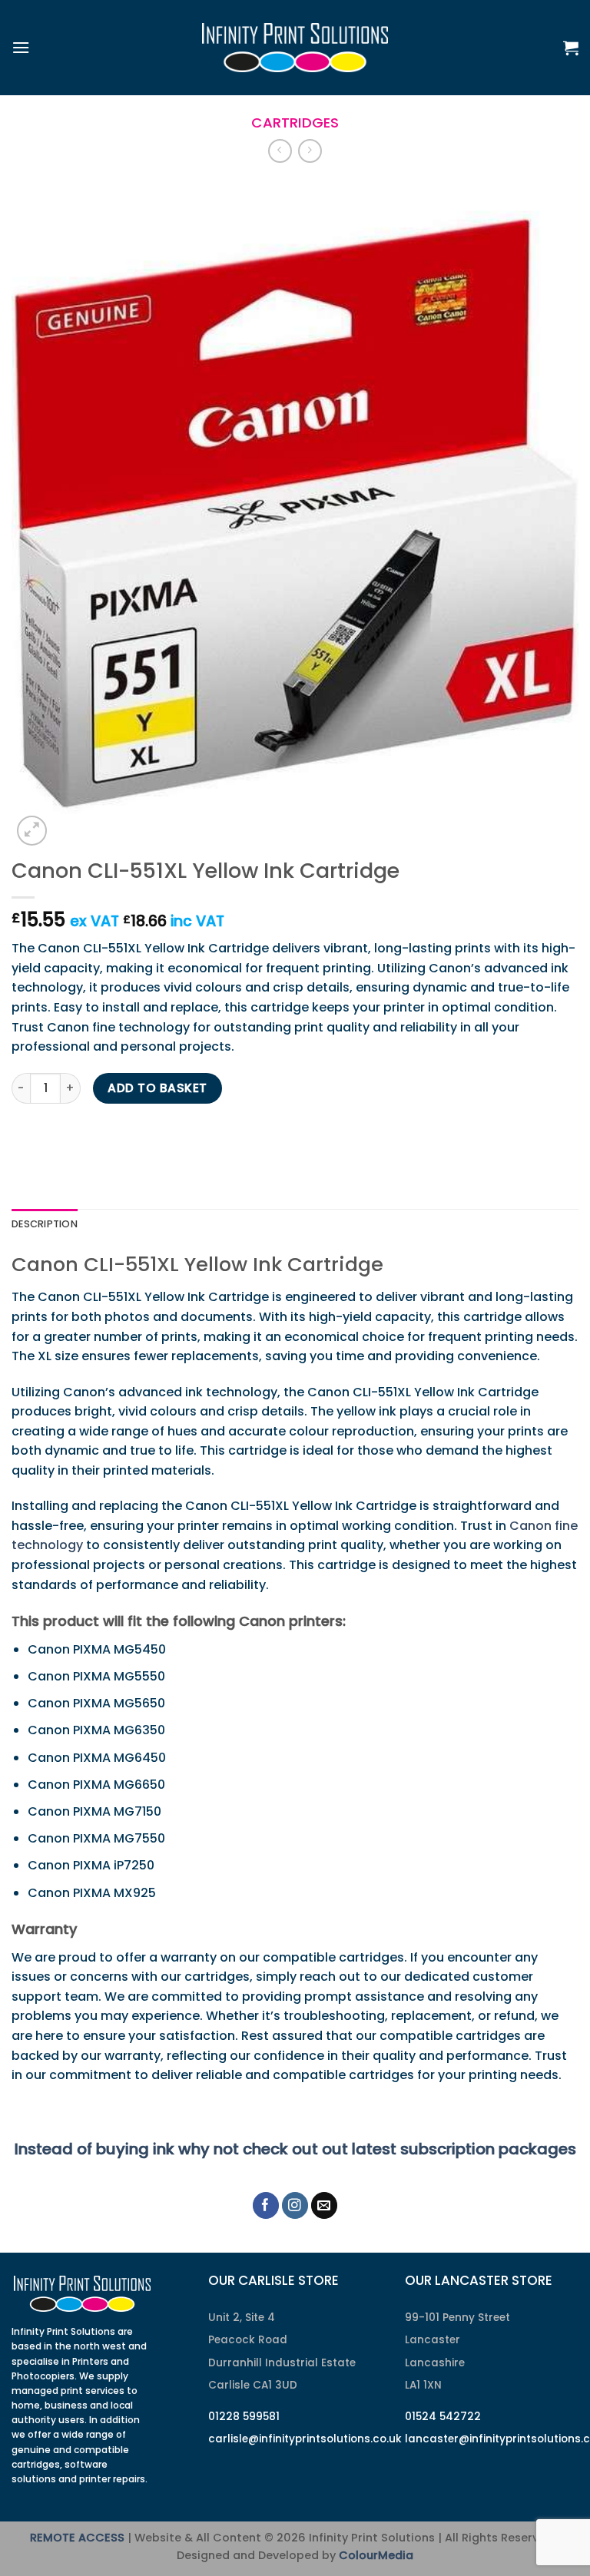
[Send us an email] (325, 2205)
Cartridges (295, 123)
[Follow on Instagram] (295, 2205)
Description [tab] (45, 1224)
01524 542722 (443, 2417)
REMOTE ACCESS (77, 2538)
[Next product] (280, 151)
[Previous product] (310, 151)
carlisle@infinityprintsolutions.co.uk (305, 2439)
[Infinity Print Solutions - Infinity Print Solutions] (295, 48)
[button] (21, 47)
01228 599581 (244, 2417)
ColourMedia (376, 2555)
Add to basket (157, 1088)
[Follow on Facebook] (266, 2205)
